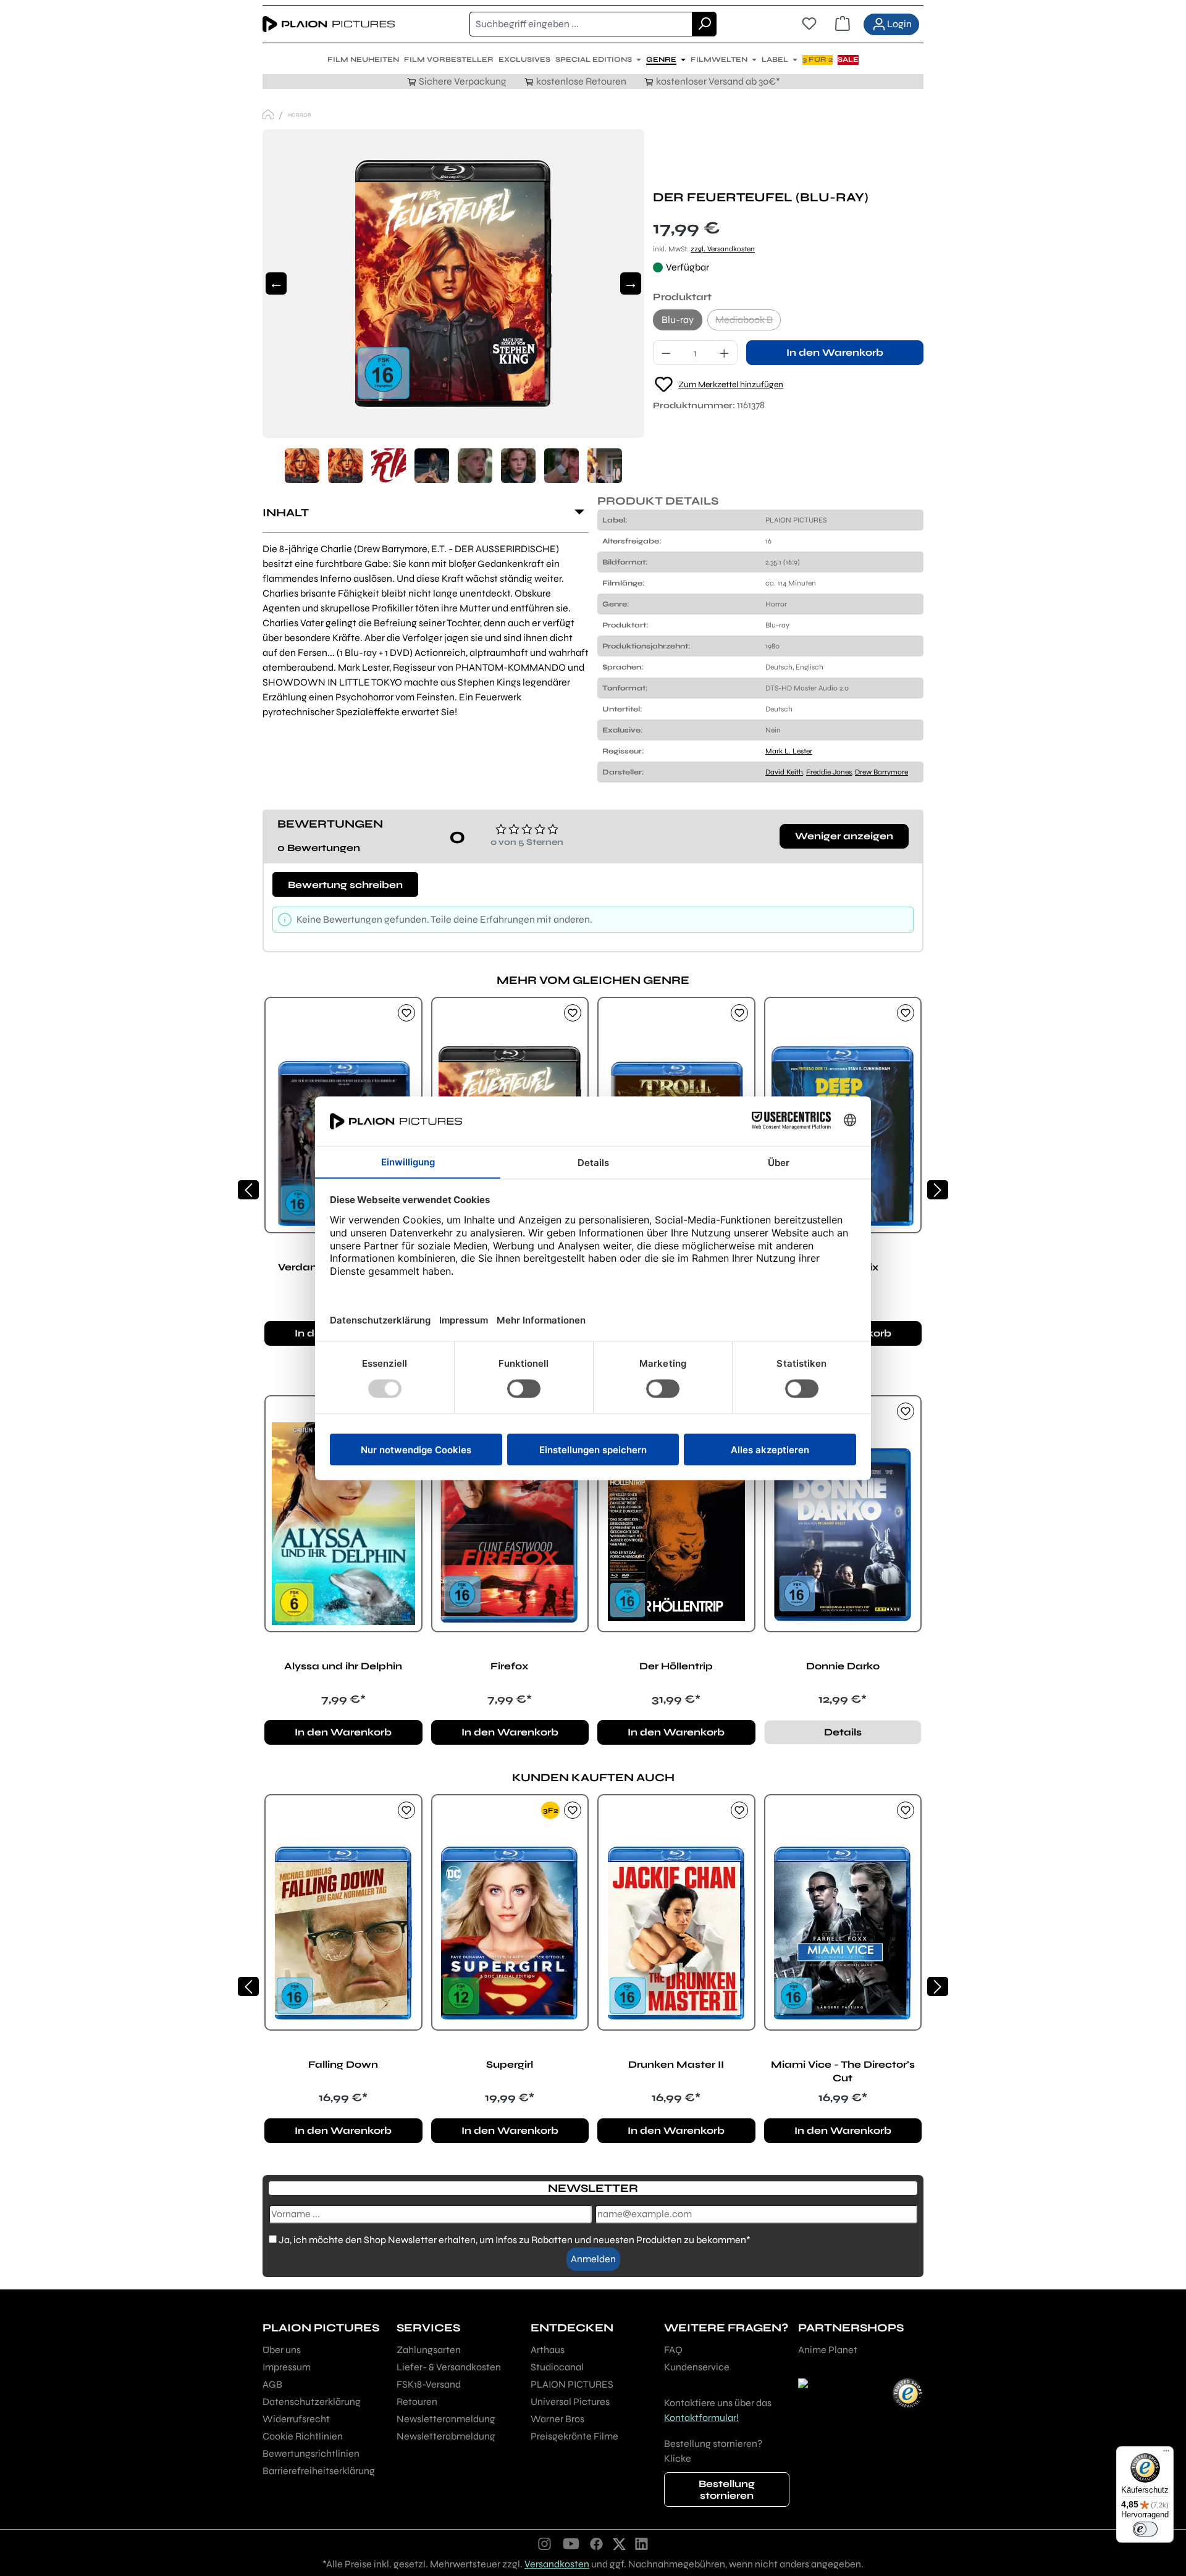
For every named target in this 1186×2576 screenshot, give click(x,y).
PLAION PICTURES (572, 2384)
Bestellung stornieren (727, 2490)
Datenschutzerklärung (312, 2402)
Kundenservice (697, 2367)
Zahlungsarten (429, 2350)
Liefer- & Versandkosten (449, 2367)
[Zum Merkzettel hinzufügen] (406, 1013)
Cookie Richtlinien (303, 2436)
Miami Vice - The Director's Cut (843, 2071)
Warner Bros (557, 2419)
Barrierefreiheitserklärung (319, 2471)
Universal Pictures (570, 2402)
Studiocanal (557, 2367)
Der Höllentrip (676, 1666)
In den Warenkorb (835, 352)
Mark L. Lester (789, 751)
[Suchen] (704, 24)
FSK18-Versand (429, 2384)
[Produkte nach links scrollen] (248, 1190)
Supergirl (510, 2064)
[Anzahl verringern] (666, 353)
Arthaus (548, 2350)
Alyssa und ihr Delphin (343, 1666)
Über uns (282, 2350)
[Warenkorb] (843, 24)
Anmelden (593, 2259)
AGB (272, 2384)
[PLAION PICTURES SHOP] (268, 115)
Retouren (417, 2402)
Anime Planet (828, 2350)
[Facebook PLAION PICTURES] (597, 2543)
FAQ (673, 2350)
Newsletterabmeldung (446, 2436)
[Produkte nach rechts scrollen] (938, 1190)
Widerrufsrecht (296, 2419)
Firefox (510, 1666)
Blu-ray (678, 320)
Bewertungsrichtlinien (311, 2453)
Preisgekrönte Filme (574, 2436)
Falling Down (343, 2064)
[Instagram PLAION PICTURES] (545, 2543)
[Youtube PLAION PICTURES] (571, 2543)
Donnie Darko (843, 1666)
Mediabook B (748, 322)
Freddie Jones (829, 772)
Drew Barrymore (881, 772)
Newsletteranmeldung (446, 2419)
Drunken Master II (676, 2064)
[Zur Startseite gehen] (329, 24)
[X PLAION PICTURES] (619, 2543)
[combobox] (581, 24)
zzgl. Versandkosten (723, 249)
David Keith (784, 772)
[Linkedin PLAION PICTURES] (642, 2543)
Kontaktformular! (701, 2418)
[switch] (1145, 2529)
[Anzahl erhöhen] (725, 353)
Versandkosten (557, 2564)
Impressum (287, 2367)
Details (843, 1732)
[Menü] (1166, 2454)
